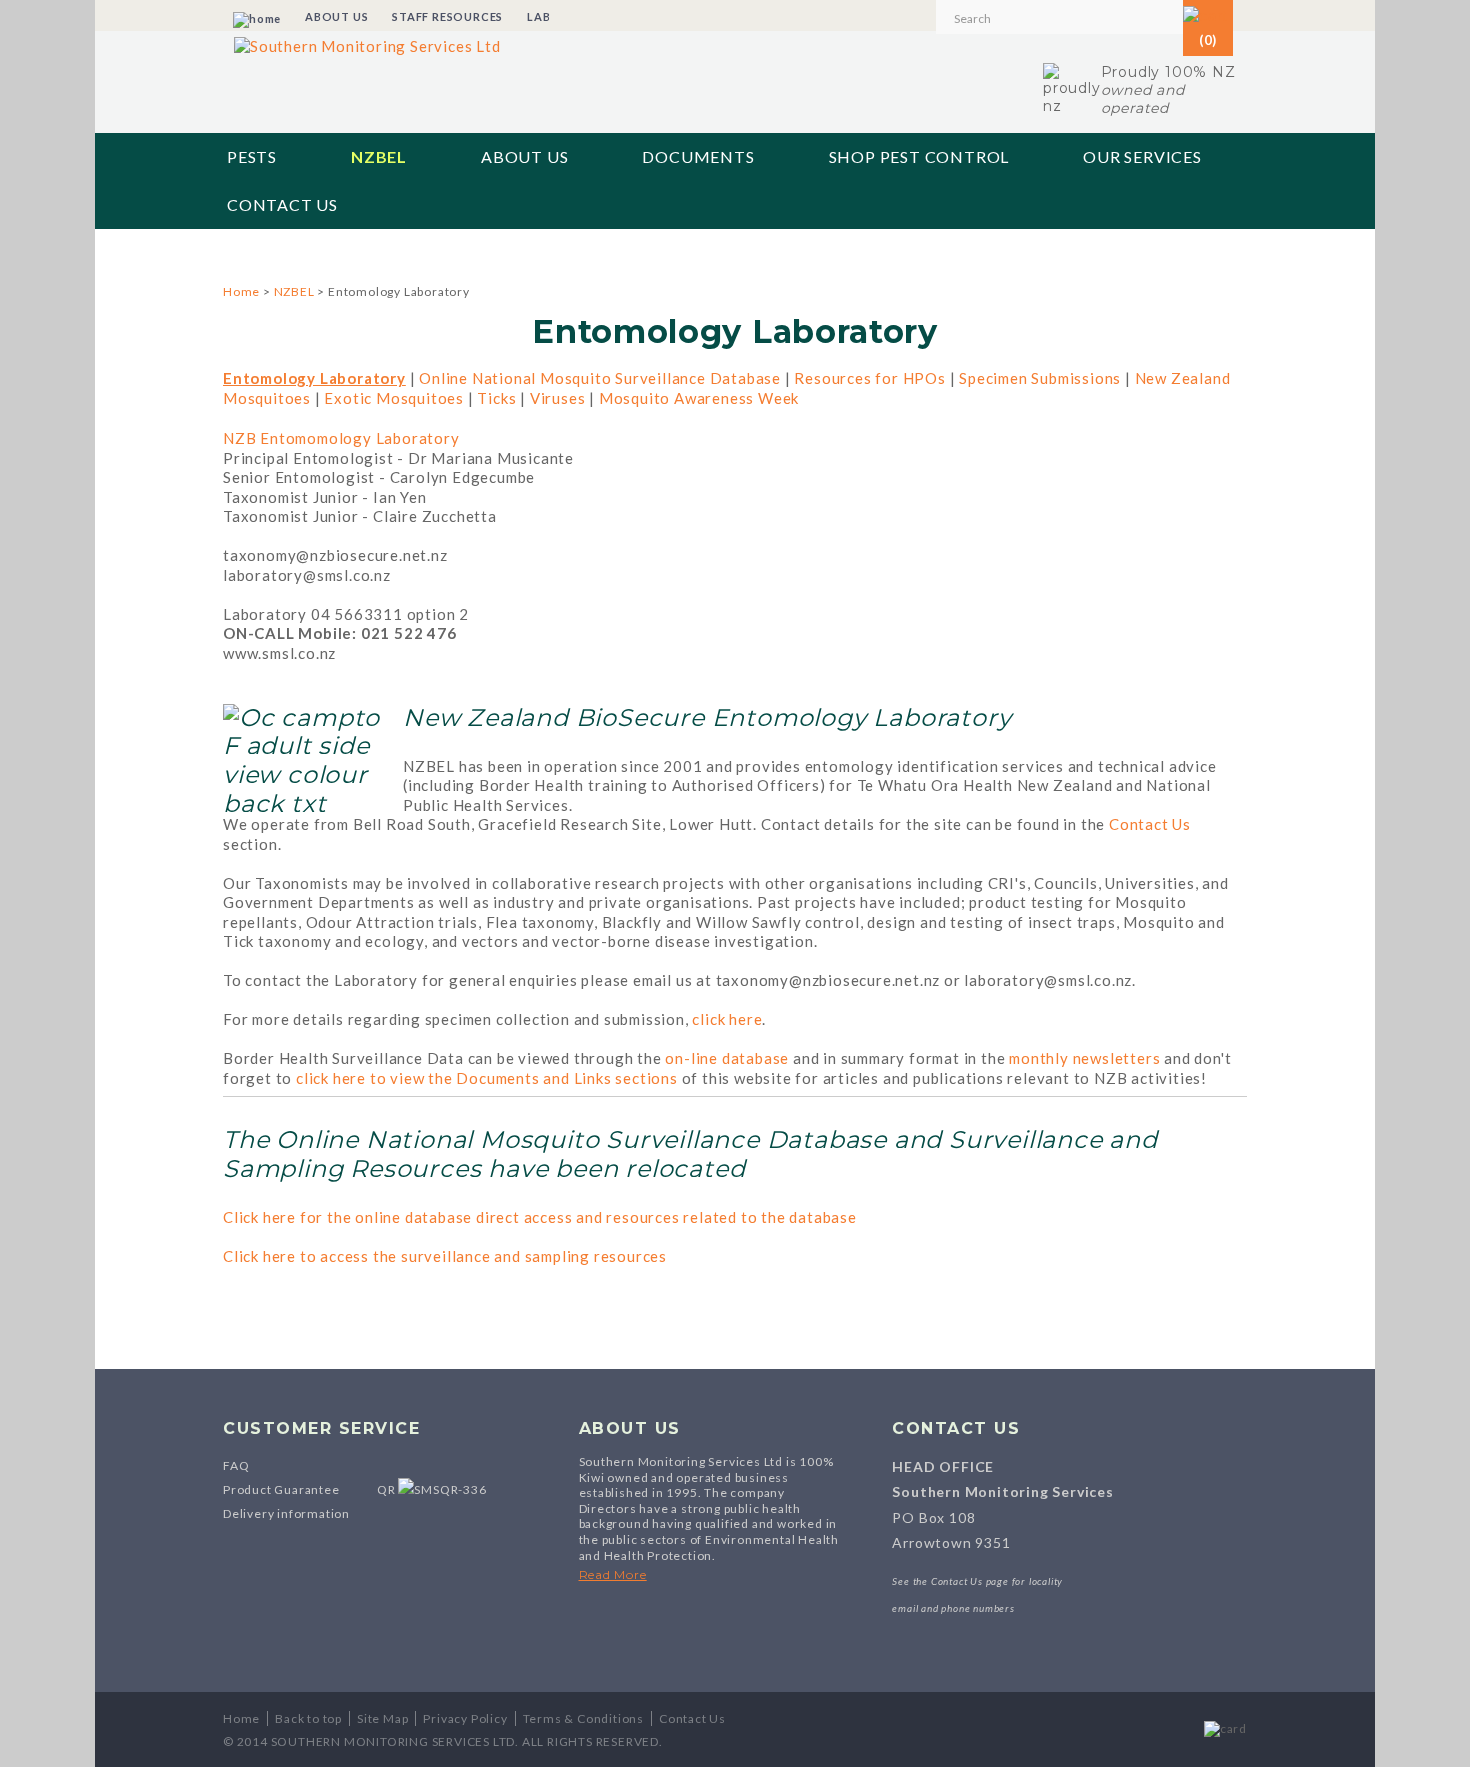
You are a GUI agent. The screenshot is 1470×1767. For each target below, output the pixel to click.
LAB (538, 16)
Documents (698, 156)
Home (241, 291)
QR (387, 1489)
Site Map (382, 1718)
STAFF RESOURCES (447, 16)
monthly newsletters (1084, 1058)
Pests (252, 156)
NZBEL (379, 156)
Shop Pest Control (919, 156)
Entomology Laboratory (314, 378)
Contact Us (282, 204)
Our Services (1142, 156)
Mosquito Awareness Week (699, 398)
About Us (524, 156)
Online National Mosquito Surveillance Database (600, 378)
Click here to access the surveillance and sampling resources (445, 1256)
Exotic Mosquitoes (394, 398)
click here (727, 1019)
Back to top (308, 1718)
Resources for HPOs (869, 378)
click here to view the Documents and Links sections (487, 1078)
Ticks (496, 398)
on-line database (727, 1058)
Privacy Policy (465, 1718)
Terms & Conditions (583, 1718)
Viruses (558, 398)
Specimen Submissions (1040, 378)
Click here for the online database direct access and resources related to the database (540, 1217)
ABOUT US (336, 16)
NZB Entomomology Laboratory (341, 438)
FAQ (236, 1465)
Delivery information (286, 1513)
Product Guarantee (281, 1489)
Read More (613, 1574)
